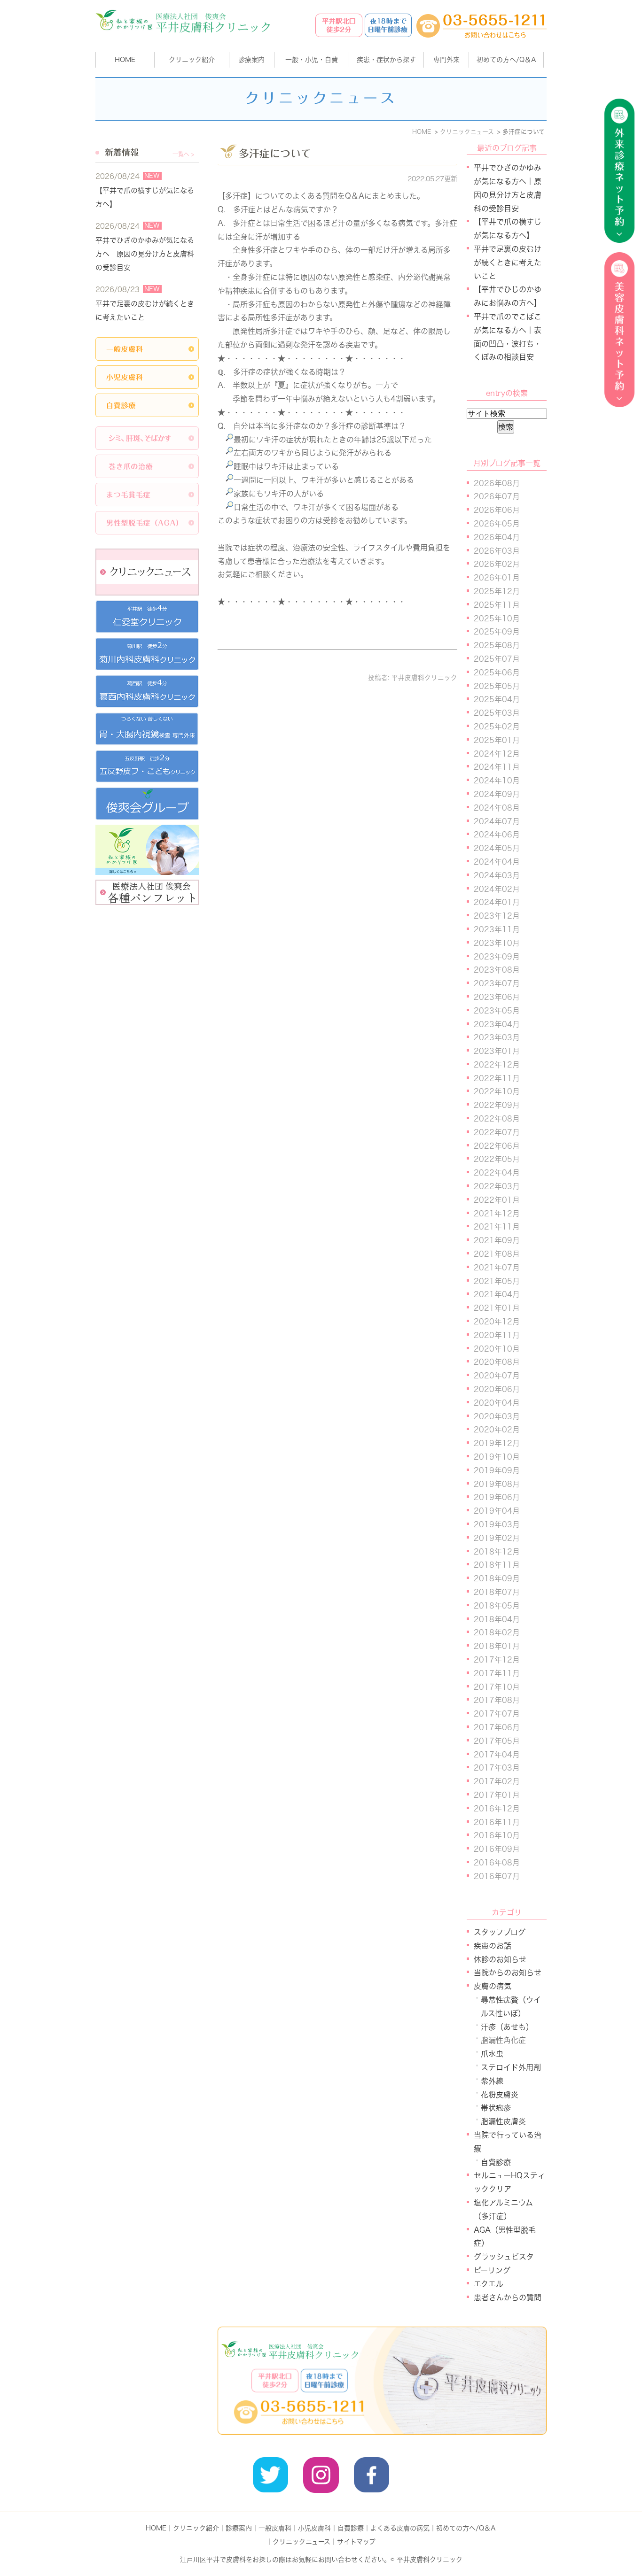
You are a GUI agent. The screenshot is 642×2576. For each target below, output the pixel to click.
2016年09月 (497, 1849)
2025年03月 (497, 713)
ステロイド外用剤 (511, 2067)
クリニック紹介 (196, 2528)
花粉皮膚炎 (500, 2095)
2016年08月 (497, 1863)
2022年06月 (497, 1146)
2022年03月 (497, 1186)
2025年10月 (497, 619)
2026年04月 (497, 537)
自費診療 (496, 2162)
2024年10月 (497, 781)
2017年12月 (497, 1660)
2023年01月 (497, 1051)
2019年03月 (497, 1524)
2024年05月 (497, 848)
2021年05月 (497, 1281)
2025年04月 (497, 699)
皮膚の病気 (493, 1986)
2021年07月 (497, 1268)
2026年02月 (497, 564)
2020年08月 (497, 1362)
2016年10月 (497, 1835)
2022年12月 (497, 1065)
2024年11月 (497, 767)
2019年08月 (497, 1484)
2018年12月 (497, 1552)
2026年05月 (497, 524)
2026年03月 (497, 551)
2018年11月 (497, 1565)
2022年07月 (497, 1132)
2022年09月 (497, 1105)
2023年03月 (497, 1037)
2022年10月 (497, 1091)
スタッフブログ (500, 1932)
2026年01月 (497, 578)
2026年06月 (497, 510)
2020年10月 (497, 1349)
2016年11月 (497, 1822)
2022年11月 (497, 1078)
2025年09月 (497, 632)
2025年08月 (497, 645)
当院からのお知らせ (508, 1973)
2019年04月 (497, 1511)
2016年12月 (497, 1809)
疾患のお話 (493, 1946)
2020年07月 (497, 1376)
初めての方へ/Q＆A (466, 2528)
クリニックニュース (301, 2542)
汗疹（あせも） (507, 2027)
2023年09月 (497, 957)
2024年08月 (497, 808)
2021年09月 (497, 1240)
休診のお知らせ (500, 1959)
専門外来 (446, 60)
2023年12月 (497, 916)
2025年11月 (497, 605)
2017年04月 (497, 1755)
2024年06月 (497, 835)
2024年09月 (497, 794)
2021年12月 (497, 1214)
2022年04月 (497, 1173)
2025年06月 (497, 673)
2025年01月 (497, 740)
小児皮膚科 (314, 2528)
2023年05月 (497, 1011)
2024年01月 (497, 902)
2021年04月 (497, 1294)
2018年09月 (497, 1578)
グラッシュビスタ (504, 2257)
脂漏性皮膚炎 (503, 2121)
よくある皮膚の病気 (400, 2528)
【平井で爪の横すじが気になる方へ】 (145, 197)
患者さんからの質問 (508, 2298)
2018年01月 (497, 1646)
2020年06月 (497, 1389)
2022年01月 (497, 1200)
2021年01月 (497, 1308)
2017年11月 (497, 1673)
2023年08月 (497, 970)
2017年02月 (497, 1781)
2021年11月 (497, 1227)
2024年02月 (497, 889)
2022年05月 (497, 1159)
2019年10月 (497, 1457)
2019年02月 (497, 1538)
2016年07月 (497, 1876)
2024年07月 (497, 821)
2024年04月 (497, 862)
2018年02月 (497, 1632)
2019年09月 (497, 1470)
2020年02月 (497, 1430)
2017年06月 (497, 1727)
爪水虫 (492, 2054)
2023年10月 (497, 943)
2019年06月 (497, 1497)
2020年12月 (497, 1322)
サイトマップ (356, 2542)
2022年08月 (497, 1119)
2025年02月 (497, 727)
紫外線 (492, 2081)
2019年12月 (497, 1443)
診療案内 (251, 60)
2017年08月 (497, 1700)
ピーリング (492, 2270)
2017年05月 (497, 1741)
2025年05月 (497, 686)
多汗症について (275, 154)
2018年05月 (497, 1606)
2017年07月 (497, 1714)
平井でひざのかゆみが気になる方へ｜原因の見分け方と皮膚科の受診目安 (145, 254)
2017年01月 (497, 1795)
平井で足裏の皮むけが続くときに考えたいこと (508, 263)
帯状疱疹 (496, 2108)
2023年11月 (497, 929)
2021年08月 (497, 1254)
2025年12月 (497, 591)
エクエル (489, 2284)
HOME (125, 60)
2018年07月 (497, 1592)
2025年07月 (497, 659)
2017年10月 (497, 1687)
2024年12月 (497, 754)
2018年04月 (497, 1619)
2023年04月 (497, 1024)
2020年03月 (497, 1416)
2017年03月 (497, 1768)
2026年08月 (497, 483)
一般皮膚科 (275, 2528)
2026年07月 (497, 496)
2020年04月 (497, 1403)
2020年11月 (497, 1335)
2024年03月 (497, 875)
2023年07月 (497, 983)
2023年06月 (497, 997)
